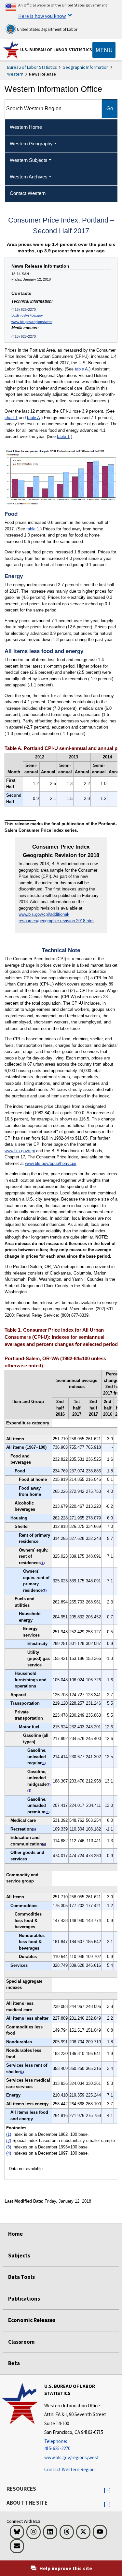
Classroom (21, 2342)
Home (15, 2234)
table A (81, 369)
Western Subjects (29, 160)
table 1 (63, 436)
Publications (24, 2299)
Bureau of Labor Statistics (32, 67)
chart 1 (11, 418)
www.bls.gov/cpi (20, 1151)
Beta (14, 2363)
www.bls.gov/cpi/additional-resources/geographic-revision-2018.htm (56, 918)
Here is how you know (42, 16)
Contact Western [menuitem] (28, 193)
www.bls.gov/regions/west (32, 322)
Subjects (19, 2256)
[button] (107, 2490)
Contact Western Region (69, 2469)
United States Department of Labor (47, 29)
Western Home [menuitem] (26, 127)
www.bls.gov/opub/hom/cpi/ (51, 1163)
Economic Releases (32, 2320)
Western (15, 74)
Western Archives (29, 177)
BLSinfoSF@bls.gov (27, 315)
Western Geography (31, 144)
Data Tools (21, 2277)
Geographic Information (86, 67)
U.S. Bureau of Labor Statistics (56, 50)
